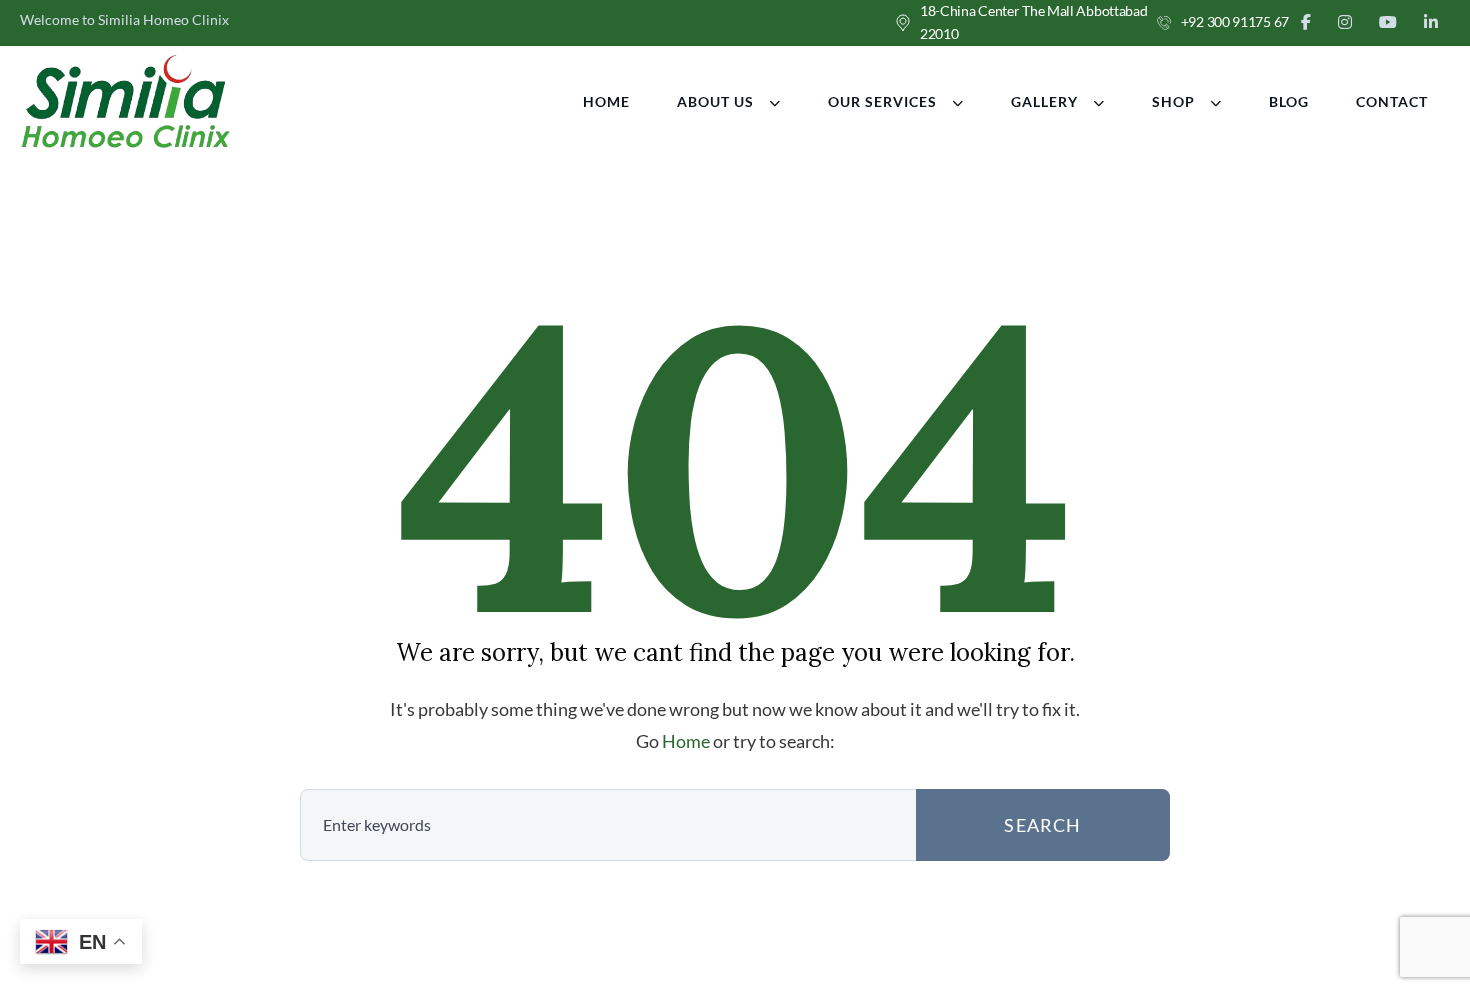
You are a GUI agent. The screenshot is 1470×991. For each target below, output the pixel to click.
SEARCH (1042, 825)
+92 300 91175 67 (1235, 21)
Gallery (1044, 101)
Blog (1289, 101)
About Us (715, 101)
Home (606, 101)
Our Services (882, 101)
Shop (1173, 101)
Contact (1392, 101)
